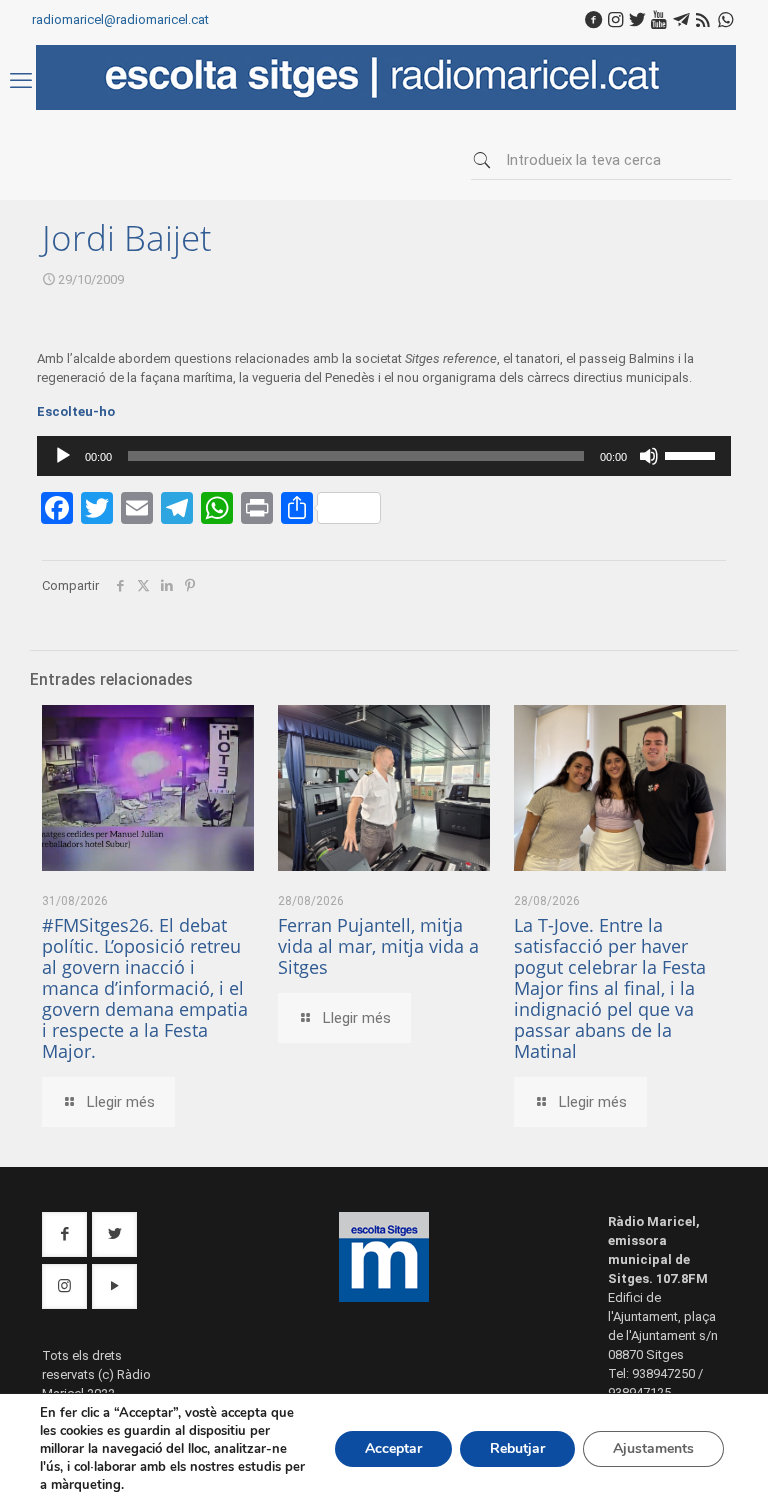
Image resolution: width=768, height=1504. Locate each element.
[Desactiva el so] (649, 456)
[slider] (693, 454)
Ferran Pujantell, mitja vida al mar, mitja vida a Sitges (378, 946)
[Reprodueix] (63, 456)
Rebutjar (517, 1448)
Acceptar (393, 1448)
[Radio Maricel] (386, 105)
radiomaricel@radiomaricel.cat (120, 19)
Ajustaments (653, 1448)
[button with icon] (64, 1234)
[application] (384, 456)
